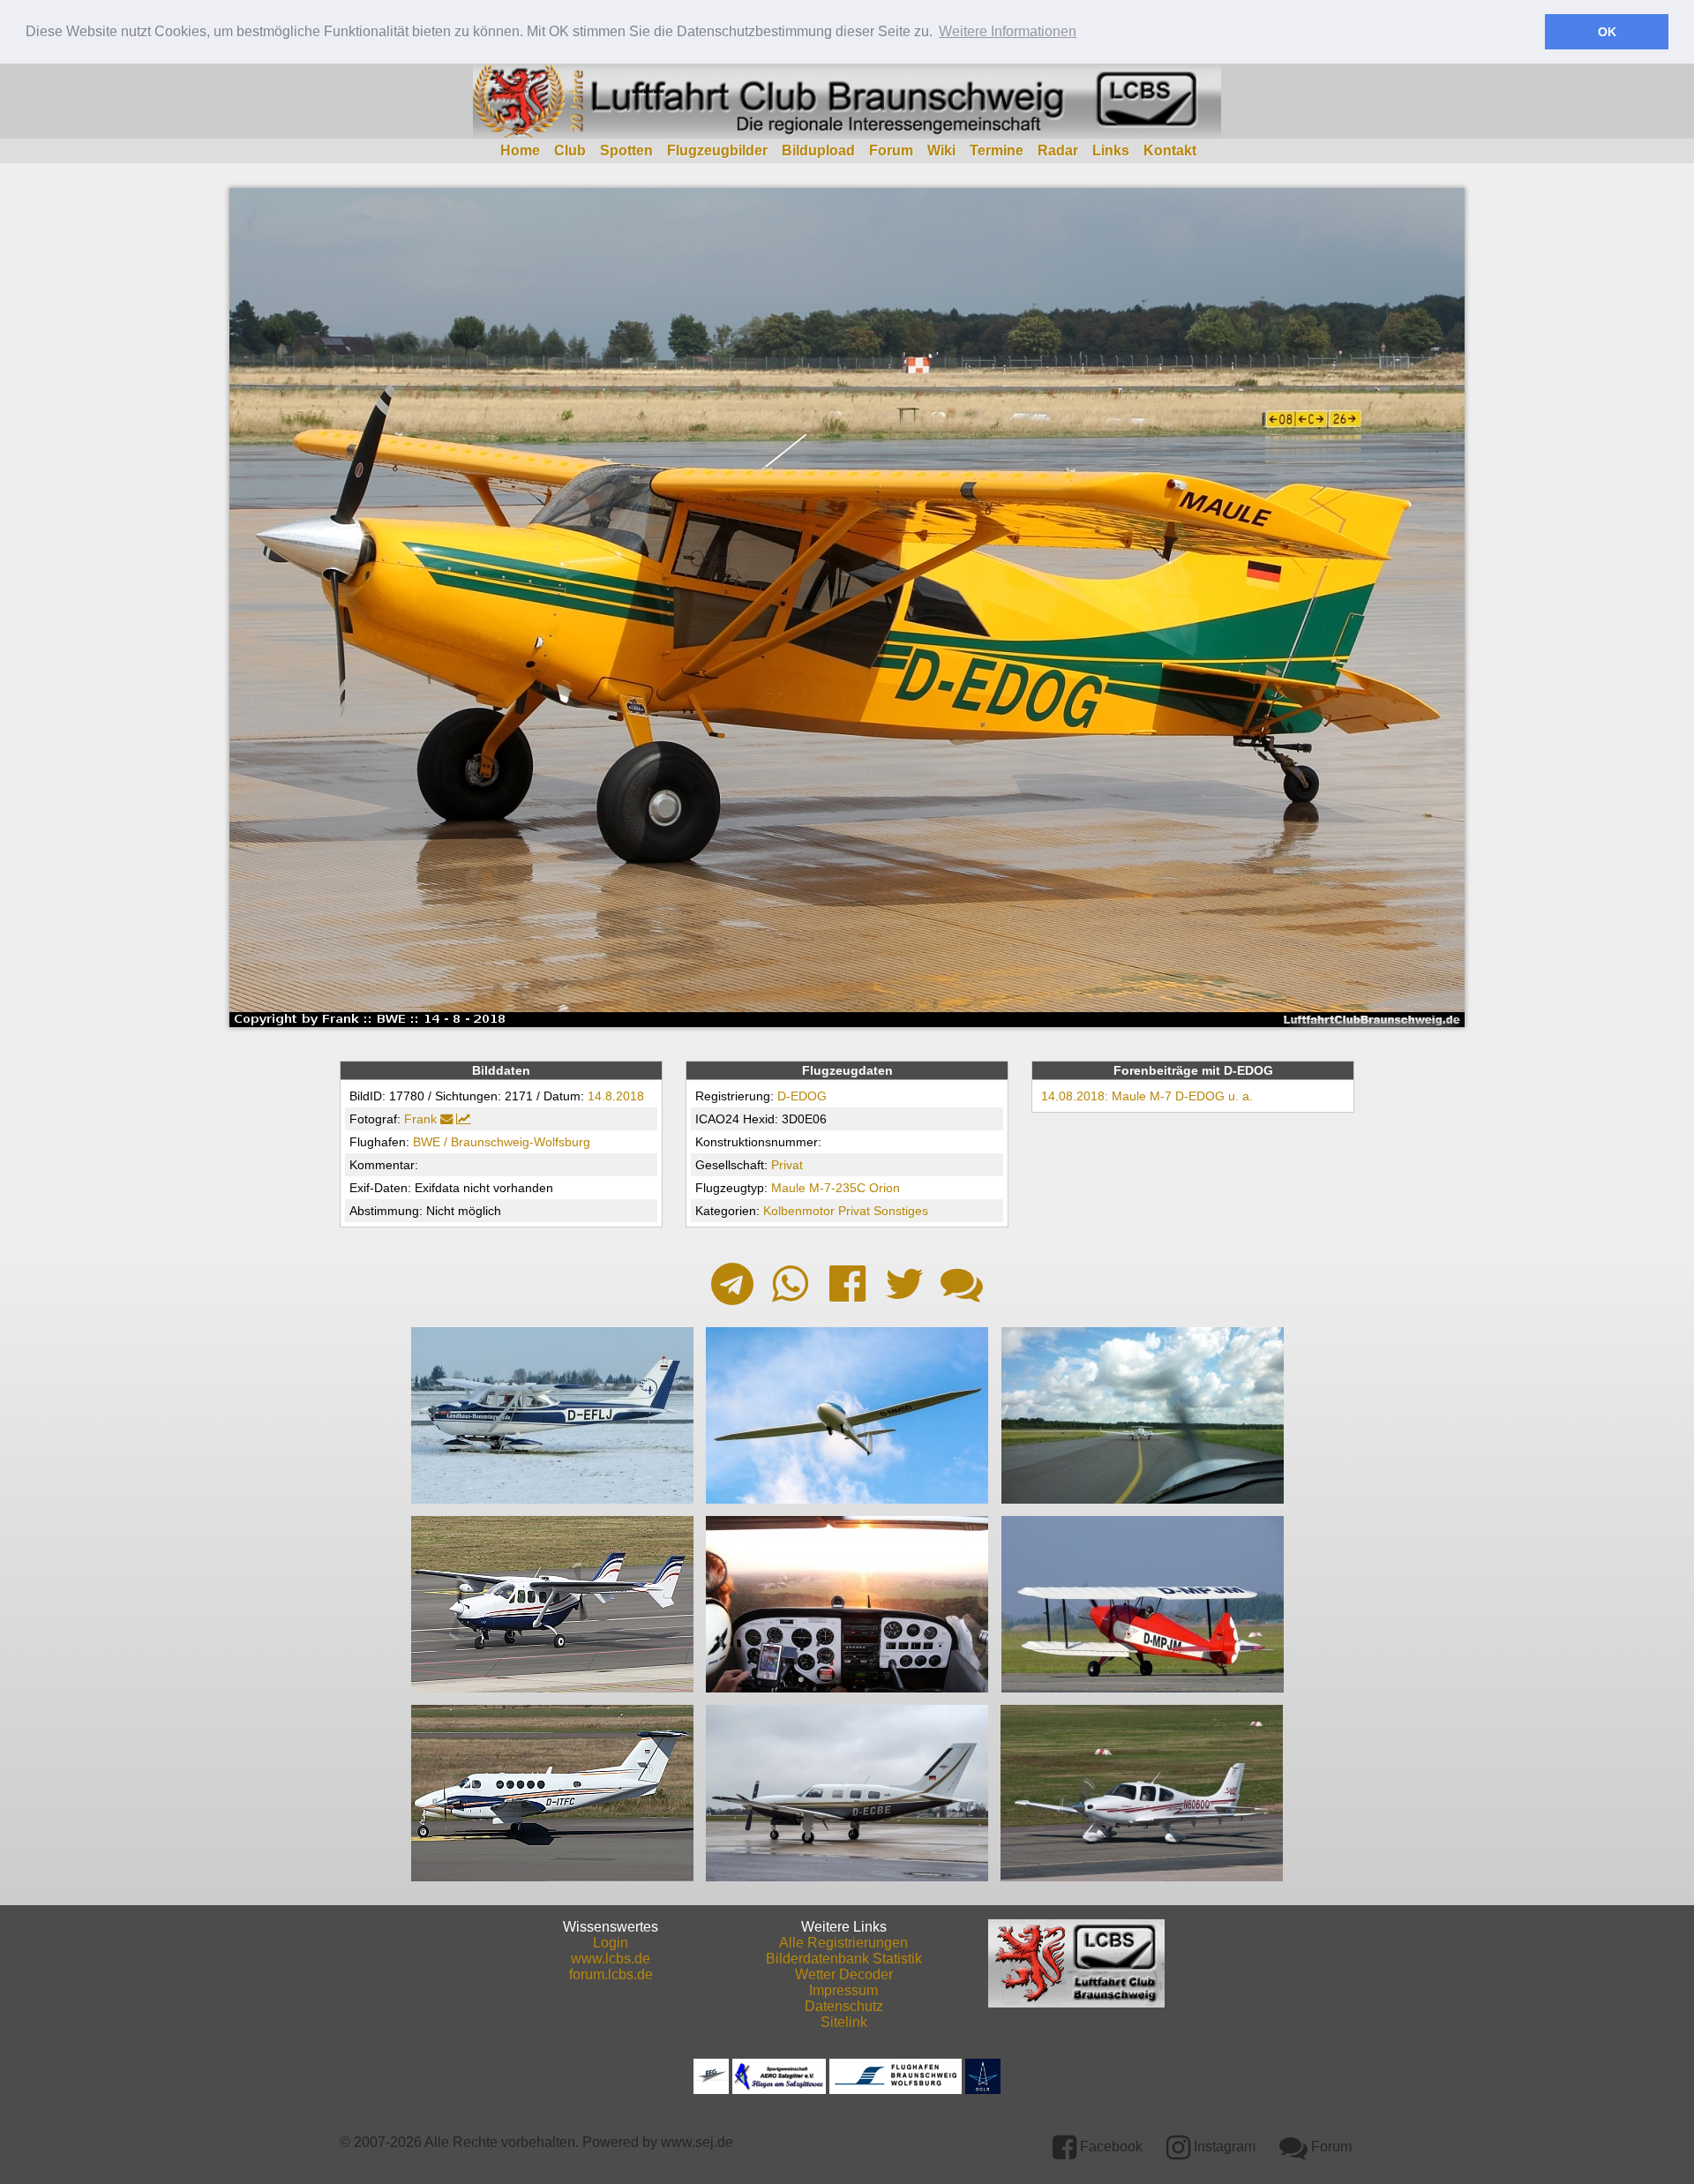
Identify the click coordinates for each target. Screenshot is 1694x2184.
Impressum (843, 1990)
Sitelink (844, 2022)
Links (1111, 150)
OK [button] (1607, 32)
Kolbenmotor (799, 1211)
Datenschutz (844, 2006)
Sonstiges (901, 1211)
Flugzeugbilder (717, 150)
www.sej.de (697, 2142)
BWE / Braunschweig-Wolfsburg (502, 1142)
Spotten (626, 150)
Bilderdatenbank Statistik (844, 1959)
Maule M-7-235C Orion (836, 1188)
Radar (1058, 150)
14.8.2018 (616, 1096)
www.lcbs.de (611, 1959)
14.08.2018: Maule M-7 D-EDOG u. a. (1147, 1096)
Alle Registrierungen (843, 1943)
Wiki (941, 150)
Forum (891, 150)
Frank (420, 1119)
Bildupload (818, 150)
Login (611, 1943)
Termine (997, 150)
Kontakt (1170, 150)
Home (520, 150)
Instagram (1223, 2146)
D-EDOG (802, 1096)
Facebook (1109, 2146)
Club (570, 150)
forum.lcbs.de (611, 1974)
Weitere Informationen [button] (1008, 31)
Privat (787, 1165)
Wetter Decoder (844, 1974)
